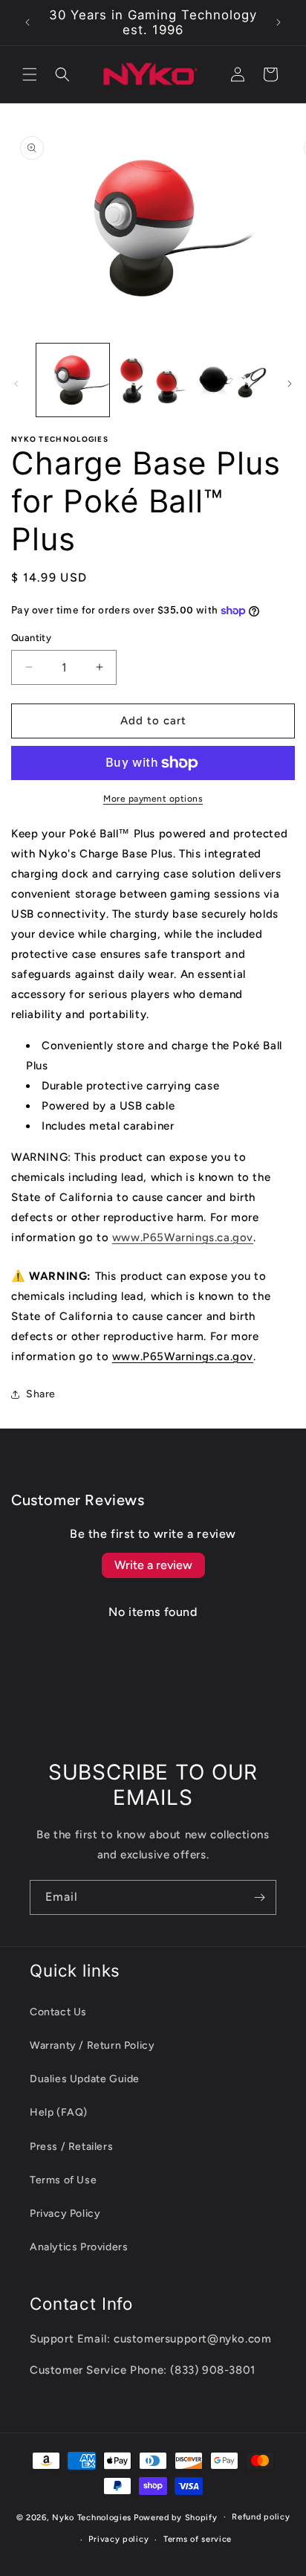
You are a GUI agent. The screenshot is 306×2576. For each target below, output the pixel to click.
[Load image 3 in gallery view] (232, 380)
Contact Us (58, 2012)
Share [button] (41, 1394)
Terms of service (198, 2539)
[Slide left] (16, 384)
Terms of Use (63, 2180)
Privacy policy (118, 2539)
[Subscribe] (259, 1897)
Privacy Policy (65, 2213)
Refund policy (261, 2517)
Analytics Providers (79, 2247)
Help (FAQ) (59, 2112)
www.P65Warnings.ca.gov (183, 1356)
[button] (30, 74)
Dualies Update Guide (85, 2079)
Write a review (153, 1565)
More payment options (153, 799)
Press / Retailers (71, 2147)
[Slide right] (290, 384)
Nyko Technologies (92, 2517)
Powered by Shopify (176, 2517)
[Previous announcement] (27, 22)
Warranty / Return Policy (92, 2045)
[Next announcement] (279, 22)
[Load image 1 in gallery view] (73, 380)
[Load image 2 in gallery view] (153, 380)
